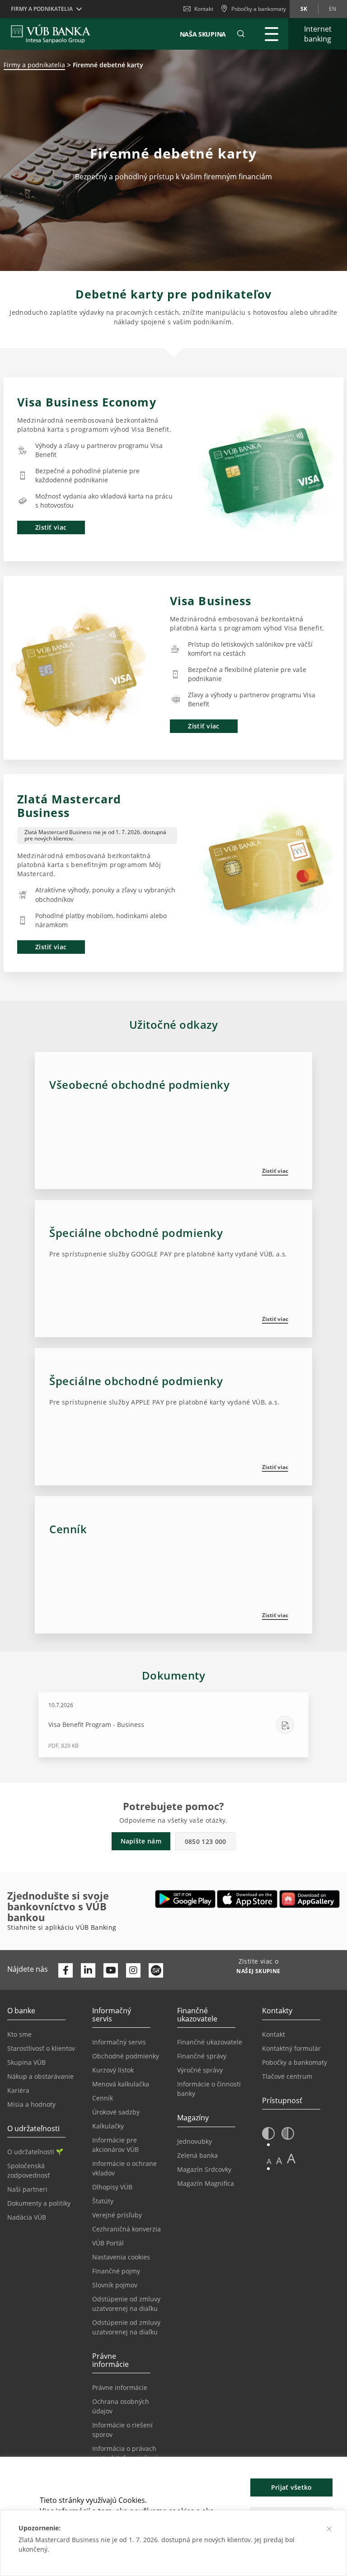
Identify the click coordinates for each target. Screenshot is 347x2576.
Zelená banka (197, 2155)
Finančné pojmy (116, 2271)
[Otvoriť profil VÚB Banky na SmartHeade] (156, 1970)
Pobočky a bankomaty (295, 2062)
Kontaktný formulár (291, 2048)
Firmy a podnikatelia (34, 65)
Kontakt (204, 9)
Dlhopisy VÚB (112, 2187)
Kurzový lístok (113, 2070)
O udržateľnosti (31, 2152)
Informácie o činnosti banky (209, 2089)
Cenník (103, 2098)
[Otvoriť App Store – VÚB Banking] (247, 1899)
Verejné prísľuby (117, 2215)
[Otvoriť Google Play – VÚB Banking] (185, 1899)
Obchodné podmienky (126, 2056)
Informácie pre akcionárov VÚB (115, 2145)
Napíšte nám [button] (141, 1841)
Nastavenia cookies (121, 2257)
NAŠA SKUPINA (203, 34)
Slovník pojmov (115, 2285)
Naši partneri (27, 2189)
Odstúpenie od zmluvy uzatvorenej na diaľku (126, 2304)
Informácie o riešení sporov (122, 2430)
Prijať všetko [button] (292, 2487)
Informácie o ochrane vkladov (124, 2168)
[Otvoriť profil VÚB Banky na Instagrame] (133, 1970)
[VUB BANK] (51, 34)
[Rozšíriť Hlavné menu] (272, 34)
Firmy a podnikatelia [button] (42, 9)
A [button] (269, 2161)
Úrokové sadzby (116, 2112)
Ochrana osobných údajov (121, 2406)
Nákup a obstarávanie (40, 2076)
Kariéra (18, 2090)
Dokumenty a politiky (39, 2203)
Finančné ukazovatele (210, 2042)
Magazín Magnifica (206, 2183)
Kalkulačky (108, 2126)
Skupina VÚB (26, 2062)
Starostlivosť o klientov (41, 2048)
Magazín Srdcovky (204, 2169)
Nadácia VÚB (27, 2217)
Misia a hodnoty (31, 2104)
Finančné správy (202, 2056)
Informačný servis (119, 2042)
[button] (241, 34)
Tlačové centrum (287, 2076)
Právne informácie (120, 2387)
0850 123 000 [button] (206, 1841)
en (333, 9)
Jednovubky (195, 2141)
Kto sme (19, 2034)
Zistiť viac (275, 1171)
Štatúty (103, 2201)
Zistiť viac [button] (51, 527)
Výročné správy (200, 2070)
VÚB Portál (108, 2243)
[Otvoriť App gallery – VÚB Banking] (309, 1899)
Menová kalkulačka (121, 2084)
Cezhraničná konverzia (127, 2229)
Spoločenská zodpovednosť (28, 2170)
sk (304, 9)
